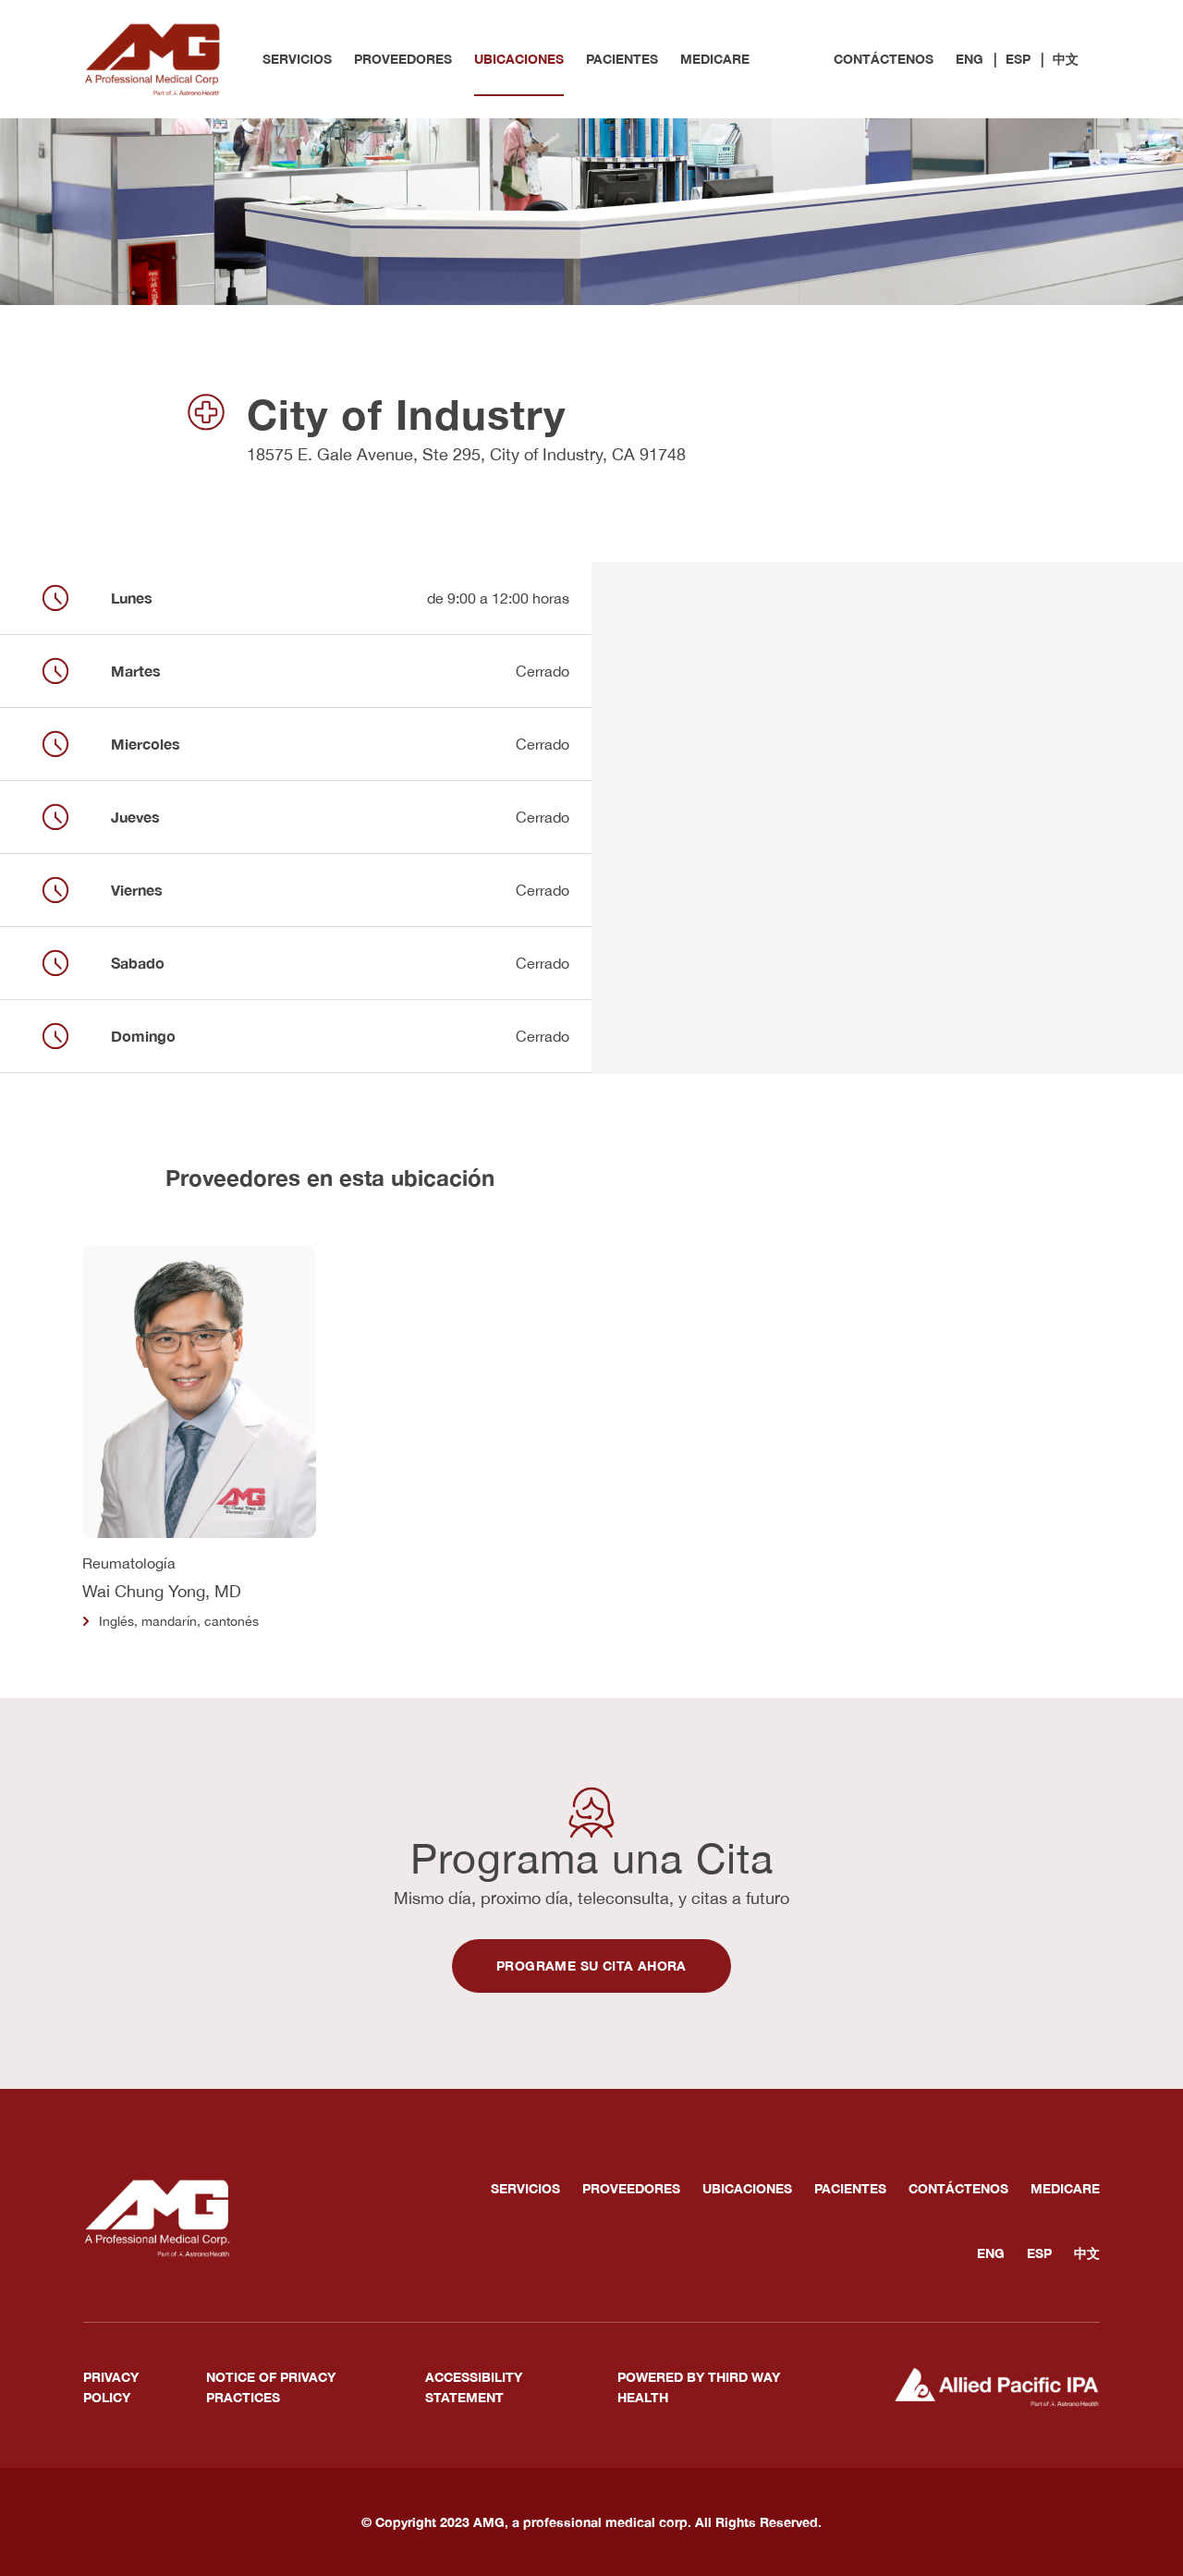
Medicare (715, 59)
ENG (970, 59)
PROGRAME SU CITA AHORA (591, 1966)
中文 (1066, 59)
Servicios (297, 59)
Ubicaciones (519, 59)
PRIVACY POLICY (111, 2387)
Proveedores (403, 59)
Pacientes (622, 59)
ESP (1018, 59)
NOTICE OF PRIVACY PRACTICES (271, 2387)
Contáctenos (884, 59)
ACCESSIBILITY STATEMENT (474, 2387)
